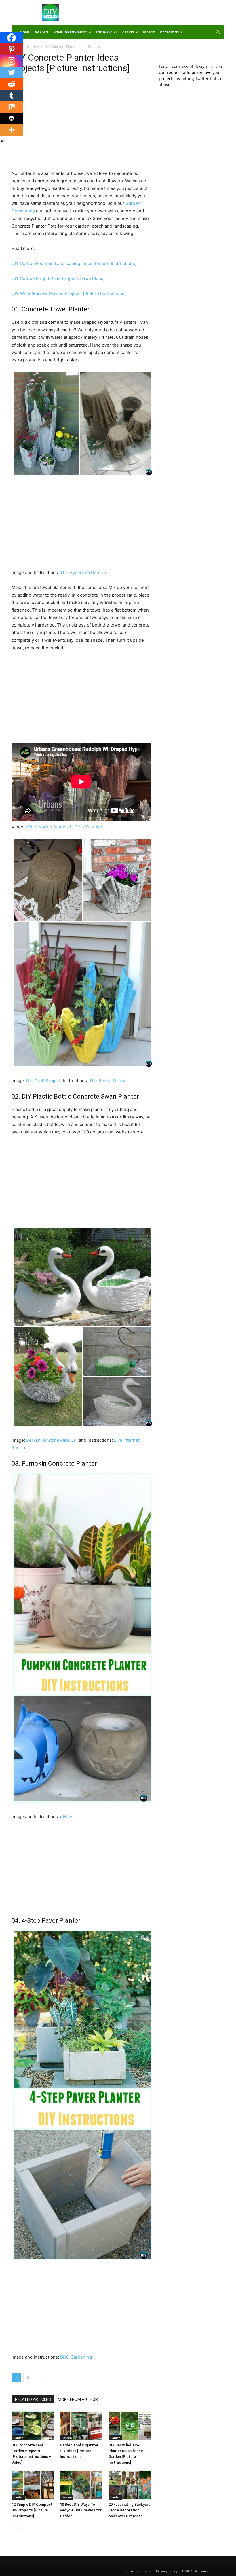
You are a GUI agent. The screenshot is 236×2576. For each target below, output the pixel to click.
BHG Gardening (76, 2357)
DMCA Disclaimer (196, 2571)
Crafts (128, 32)
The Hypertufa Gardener (85, 572)
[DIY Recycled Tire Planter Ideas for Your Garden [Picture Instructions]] (130, 2426)
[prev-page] (15, 2527)
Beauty (149, 32)
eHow (66, 1817)
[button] (218, 32)
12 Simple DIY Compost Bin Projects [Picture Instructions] (32, 2510)
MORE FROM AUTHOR (78, 2399)
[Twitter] (12, 72)
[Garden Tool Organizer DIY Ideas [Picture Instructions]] (81, 2426)
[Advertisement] (157, 13)
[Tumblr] (12, 95)
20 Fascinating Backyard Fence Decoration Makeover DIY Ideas (130, 2510)
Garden (41, 32)
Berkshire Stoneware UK (51, 1440)
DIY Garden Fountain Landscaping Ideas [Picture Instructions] (74, 263)
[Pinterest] (12, 49)
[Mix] (12, 107)
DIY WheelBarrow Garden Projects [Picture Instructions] (69, 293)
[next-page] (24, 2527)
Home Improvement (70, 32)
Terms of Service (138, 2571)
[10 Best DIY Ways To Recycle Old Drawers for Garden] (81, 2485)
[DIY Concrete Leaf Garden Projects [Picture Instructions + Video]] (33, 2426)
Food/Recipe (106, 32)
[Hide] (2, 141)
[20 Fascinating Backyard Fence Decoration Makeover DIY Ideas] (130, 2485)
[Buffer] (12, 118)
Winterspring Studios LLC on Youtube (64, 827)
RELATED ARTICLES (33, 2399)
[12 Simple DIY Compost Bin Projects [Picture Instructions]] (33, 2485)
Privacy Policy (167, 2571)
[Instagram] (12, 61)
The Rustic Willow (107, 1081)
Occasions (169, 32)
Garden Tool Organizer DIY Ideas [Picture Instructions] (79, 2451)
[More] (12, 130)
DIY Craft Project (43, 1081)
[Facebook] (12, 38)
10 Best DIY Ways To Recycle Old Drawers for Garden (81, 2510)
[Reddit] (12, 84)
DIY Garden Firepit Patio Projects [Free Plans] (58, 278)
